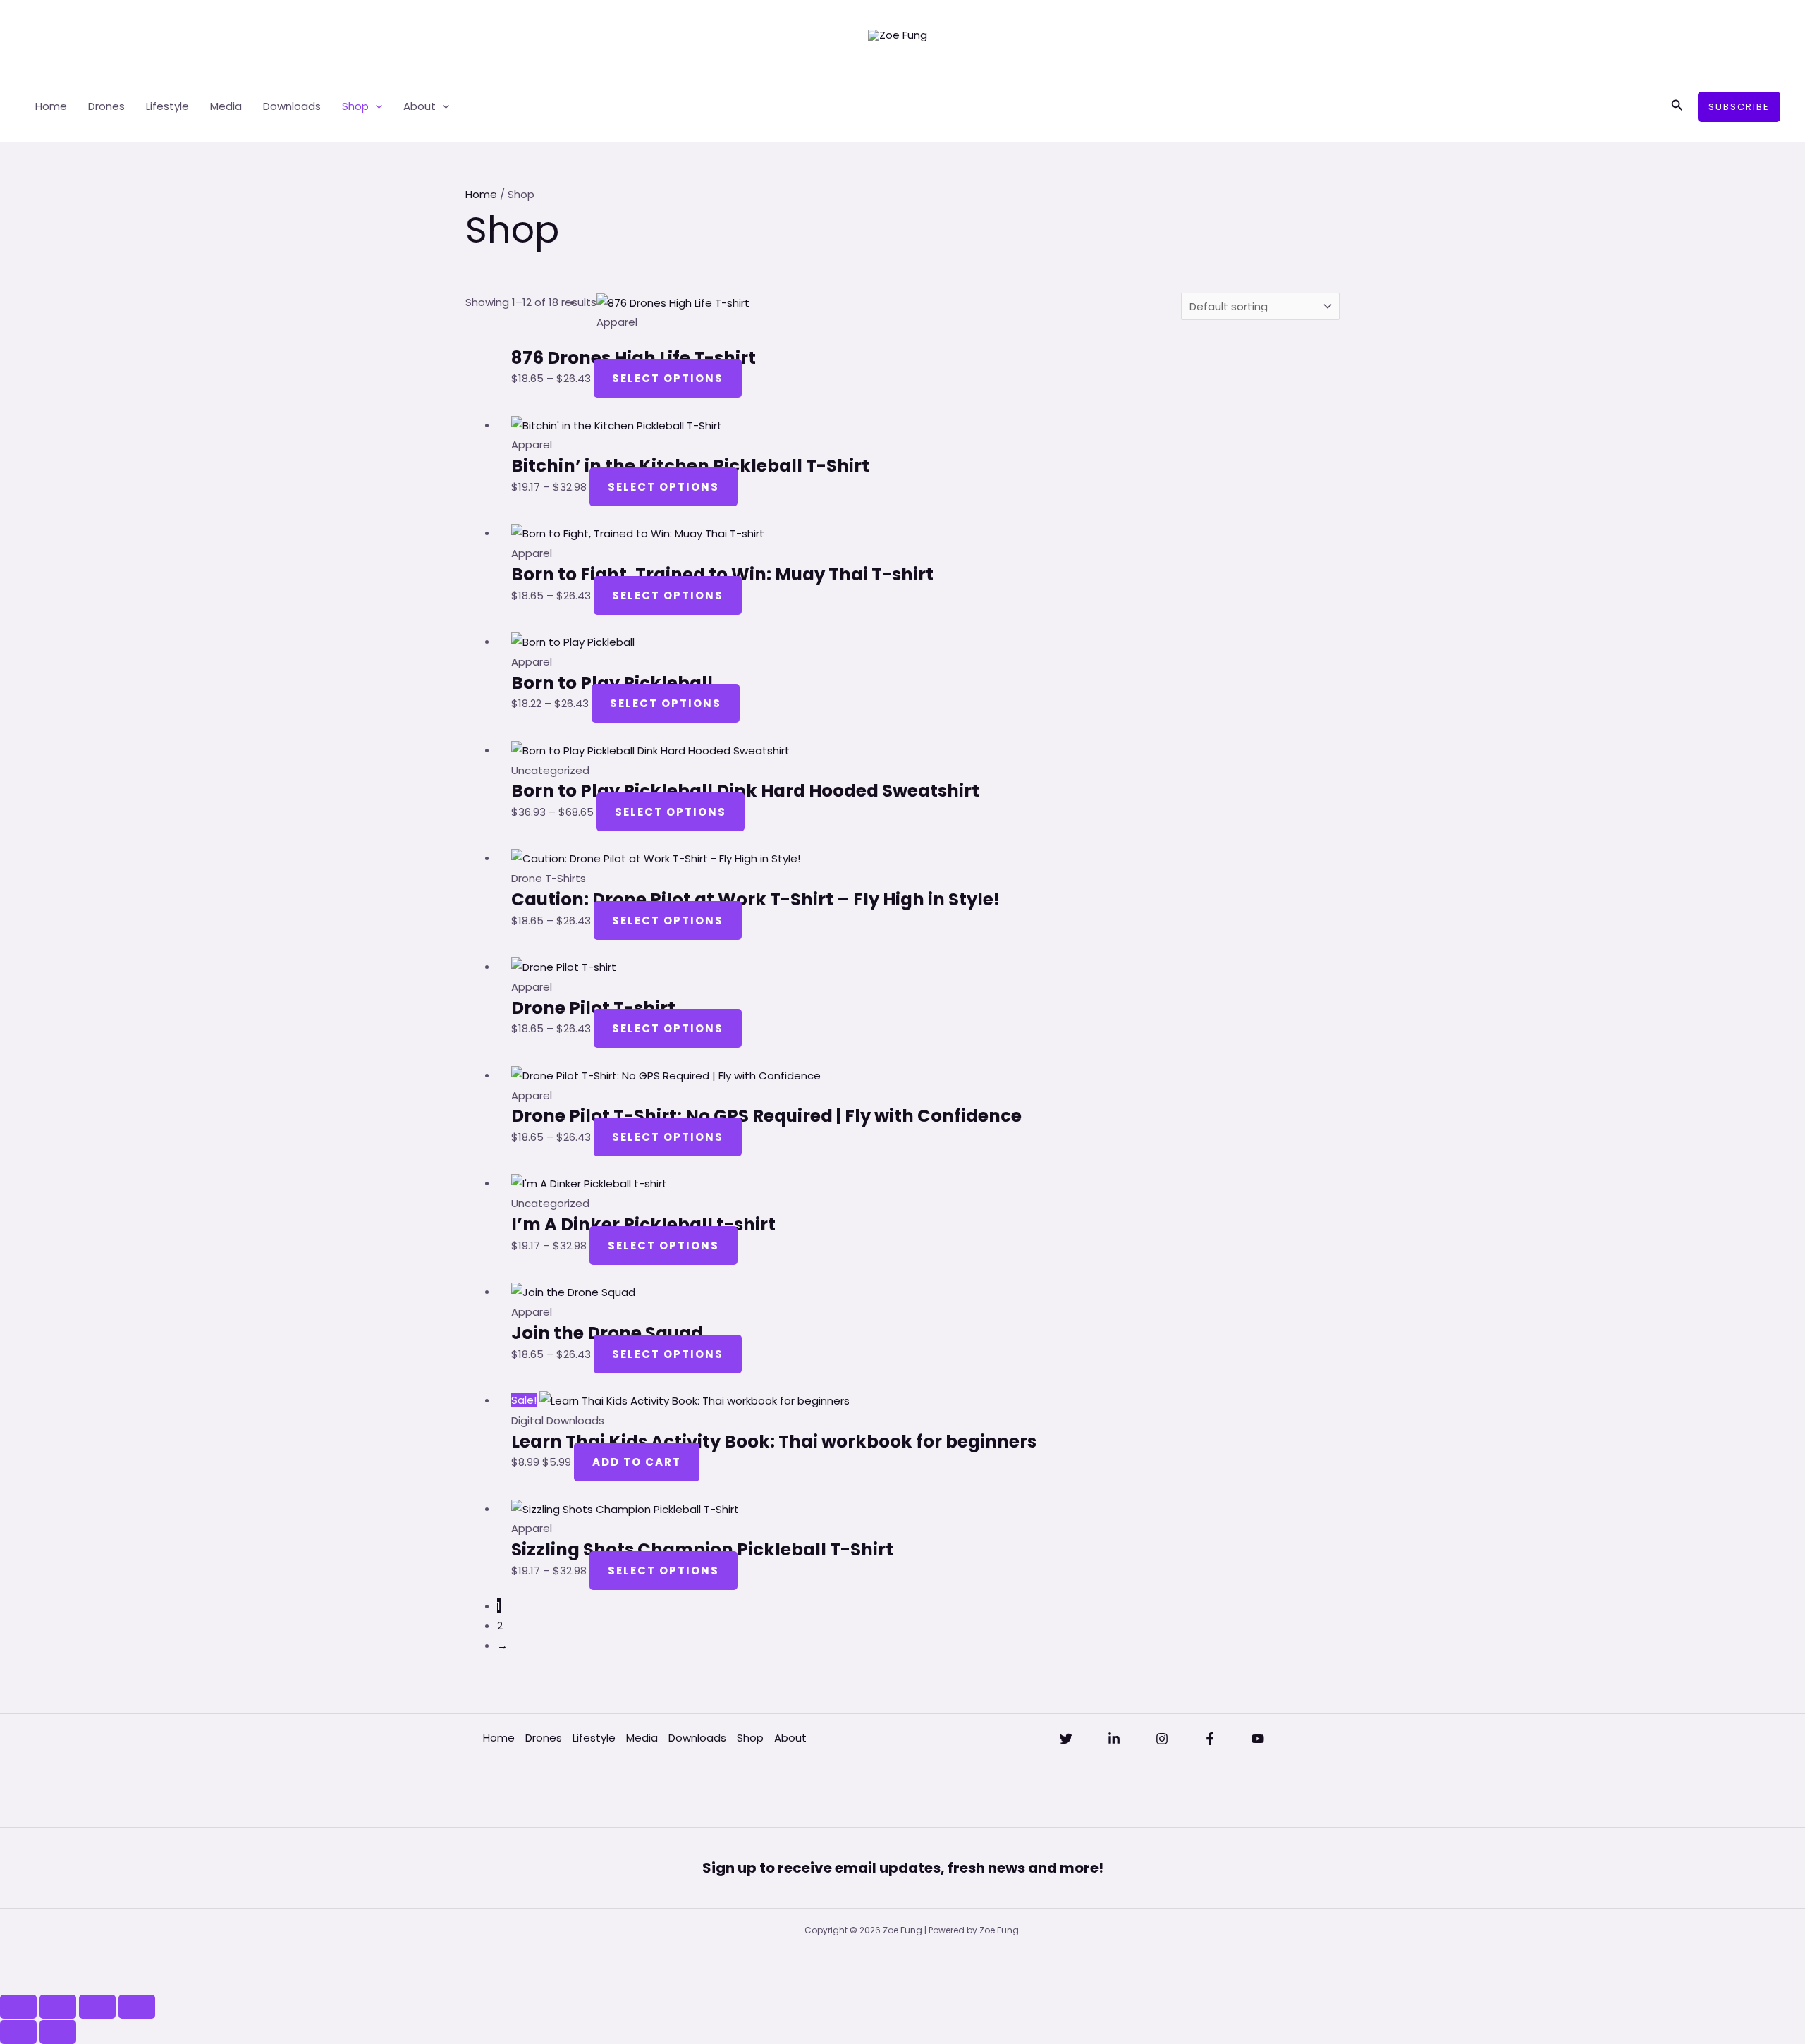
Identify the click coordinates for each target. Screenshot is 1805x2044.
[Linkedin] (1114, 1739)
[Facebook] (1210, 1739)
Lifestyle (167, 106)
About (420, 106)
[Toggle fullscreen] (58, 2007)
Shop (355, 106)
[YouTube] (1258, 1739)
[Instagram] (1162, 1739)
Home (51, 106)
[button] (375, 106)
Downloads (292, 106)
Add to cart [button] (637, 1462)
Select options (668, 378)
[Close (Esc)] (137, 2007)
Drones (106, 106)
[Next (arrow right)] (58, 2032)
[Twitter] (1066, 1739)
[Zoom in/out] (18, 2007)
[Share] (97, 2007)
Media (226, 106)
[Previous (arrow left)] (18, 2032)
